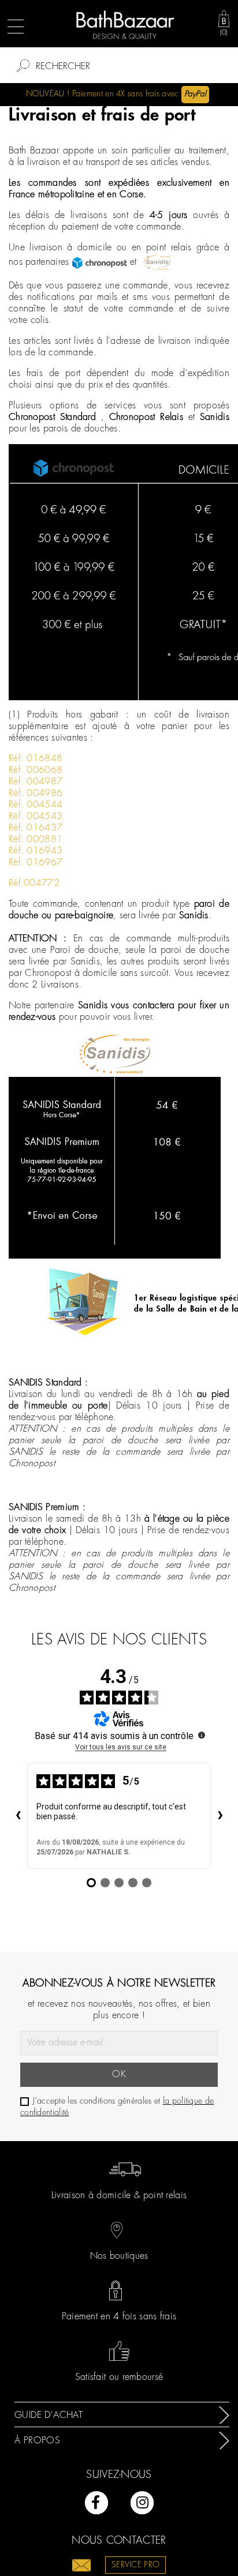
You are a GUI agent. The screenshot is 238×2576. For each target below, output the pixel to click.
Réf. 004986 (36, 793)
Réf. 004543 (36, 816)
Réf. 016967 (36, 863)
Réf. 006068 (36, 770)
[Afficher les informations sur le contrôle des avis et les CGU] (202, 1735)
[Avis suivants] (220, 1816)
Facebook (96, 2503)
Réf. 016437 (36, 828)
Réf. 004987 (36, 782)
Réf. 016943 (36, 851)
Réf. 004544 (36, 805)
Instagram (142, 2503)
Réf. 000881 (36, 840)
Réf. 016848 (36, 759)
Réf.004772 (34, 883)
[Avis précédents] (18, 1816)
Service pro (135, 2565)
